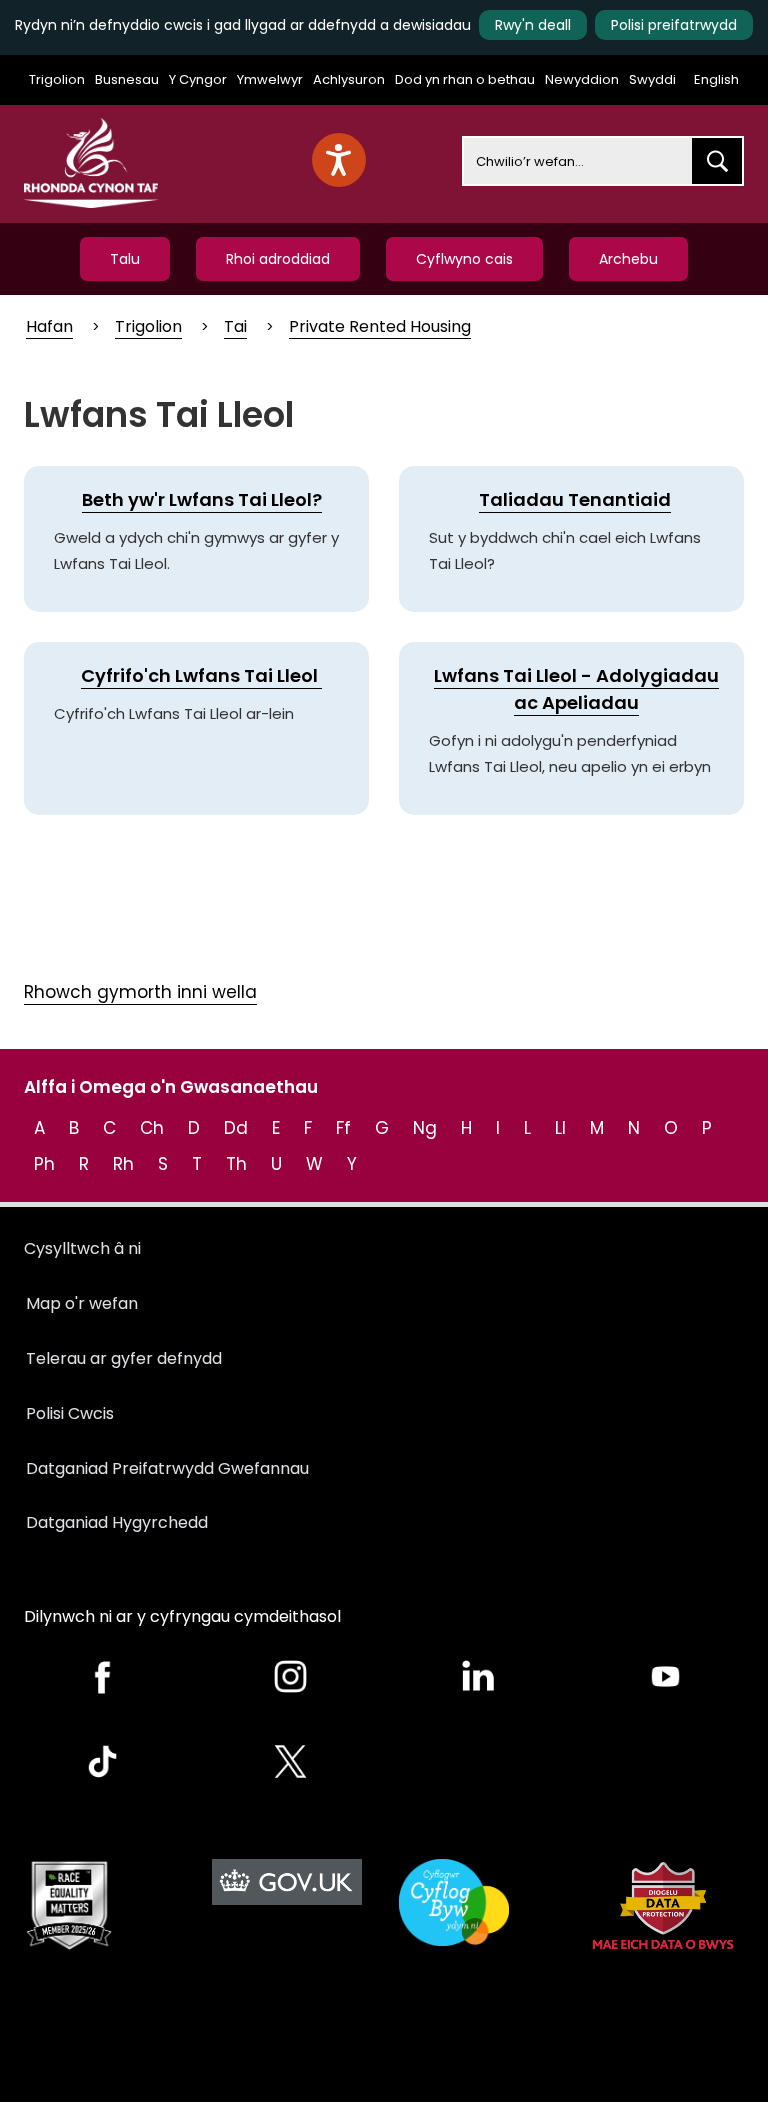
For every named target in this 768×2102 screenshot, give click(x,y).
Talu (125, 259)
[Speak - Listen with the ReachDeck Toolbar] (339, 160)
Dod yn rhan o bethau (465, 79)
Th (236, 1164)
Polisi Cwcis (70, 1413)
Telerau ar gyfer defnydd (124, 1358)
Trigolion (57, 79)
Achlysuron (349, 79)
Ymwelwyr (270, 79)
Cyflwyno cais (464, 259)
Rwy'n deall (533, 25)
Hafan (49, 326)
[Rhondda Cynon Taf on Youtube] (666, 1676)
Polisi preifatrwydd (674, 25)
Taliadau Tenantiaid (575, 499)
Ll (560, 1128)
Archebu (628, 259)
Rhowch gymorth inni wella (140, 992)
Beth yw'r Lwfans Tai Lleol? (202, 499)
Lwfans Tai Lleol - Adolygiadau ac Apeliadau (576, 689)
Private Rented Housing (380, 326)
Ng (425, 1128)
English (716, 79)
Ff (343, 1128)
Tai (235, 326)
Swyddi (652, 79)
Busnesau (127, 79)
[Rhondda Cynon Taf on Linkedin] (478, 1676)
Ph (44, 1164)
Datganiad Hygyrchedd (117, 1522)
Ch (152, 1128)
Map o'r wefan (82, 1303)
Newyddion (582, 79)
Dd (236, 1128)
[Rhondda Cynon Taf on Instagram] (291, 1676)
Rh (123, 1164)
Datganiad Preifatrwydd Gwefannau (167, 1468)
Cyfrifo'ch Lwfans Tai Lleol (201, 675)
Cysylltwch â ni (82, 1248)
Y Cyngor (198, 79)
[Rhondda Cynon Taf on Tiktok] (103, 1761)
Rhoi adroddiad (278, 259)
